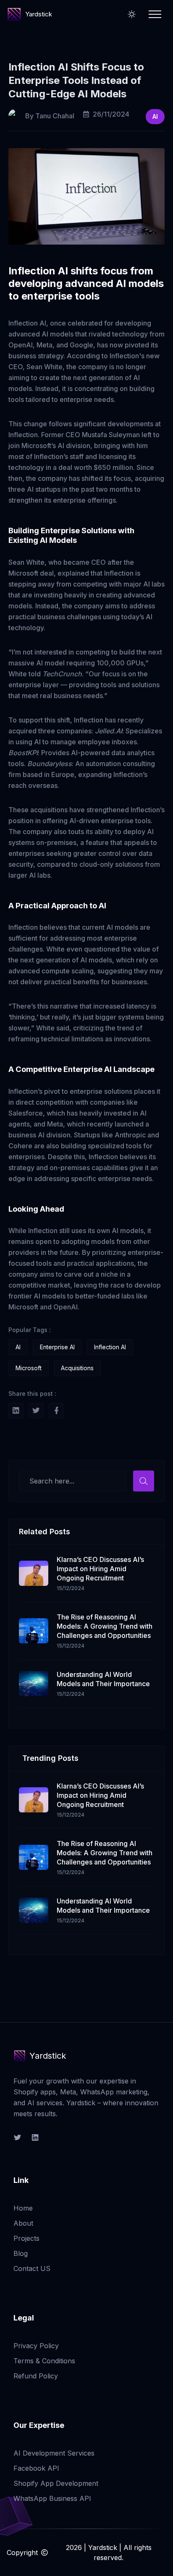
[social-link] (17, 2138)
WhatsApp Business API (52, 2498)
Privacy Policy (36, 2346)
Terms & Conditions (44, 2361)
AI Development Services (54, 2453)
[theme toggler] (132, 14)
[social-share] (16, 1411)
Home (23, 2208)
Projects (26, 2238)
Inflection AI (110, 1347)
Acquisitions (77, 1368)
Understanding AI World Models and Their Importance (103, 1679)
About (23, 2223)
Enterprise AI (57, 1347)
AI (155, 116)
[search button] (144, 1481)
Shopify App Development (56, 2483)
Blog (21, 2253)
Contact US (32, 2268)
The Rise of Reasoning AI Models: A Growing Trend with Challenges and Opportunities (105, 1626)
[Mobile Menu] (155, 14)
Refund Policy (36, 2376)
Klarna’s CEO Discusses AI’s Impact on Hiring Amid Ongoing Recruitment (100, 1569)
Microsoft (29, 1368)
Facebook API (36, 2468)
